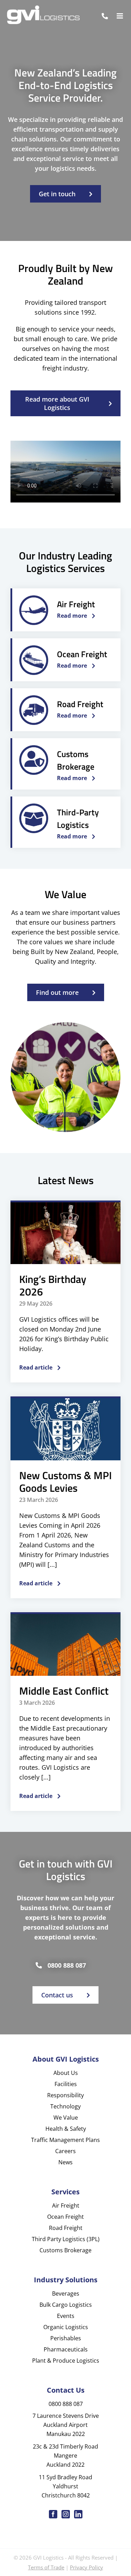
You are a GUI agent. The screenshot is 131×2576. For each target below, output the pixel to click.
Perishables (66, 2338)
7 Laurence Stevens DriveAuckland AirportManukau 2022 (66, 2425)
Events (66, 2316)
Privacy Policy (86, 2567)
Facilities (66, 2084)
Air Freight (66, 2206)
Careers (65, 2151)
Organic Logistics (66, 2327)
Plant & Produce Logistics (66, 2361)
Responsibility (65, 2095)
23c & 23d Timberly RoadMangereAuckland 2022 (65, 2456)
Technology (65, 2106)
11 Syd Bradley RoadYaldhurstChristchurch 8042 (65, 2486)
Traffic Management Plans (65, 2140)
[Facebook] (53, 2514)
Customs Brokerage (65, 2250)
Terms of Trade (46, 2567)
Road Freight (66, 2228)
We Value (66, 2118)
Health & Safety (66, 2129)
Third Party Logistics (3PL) (66, 2239)
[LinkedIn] (78, 2514)
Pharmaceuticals (66, 2349)
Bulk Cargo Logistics (66, 2305)
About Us (66, 2073)
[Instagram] (66, 2514)
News (65, 2162)
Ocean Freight (65, 2217)
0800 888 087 (67, 1965)
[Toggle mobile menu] (120, 16)
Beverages (66, 2294)
